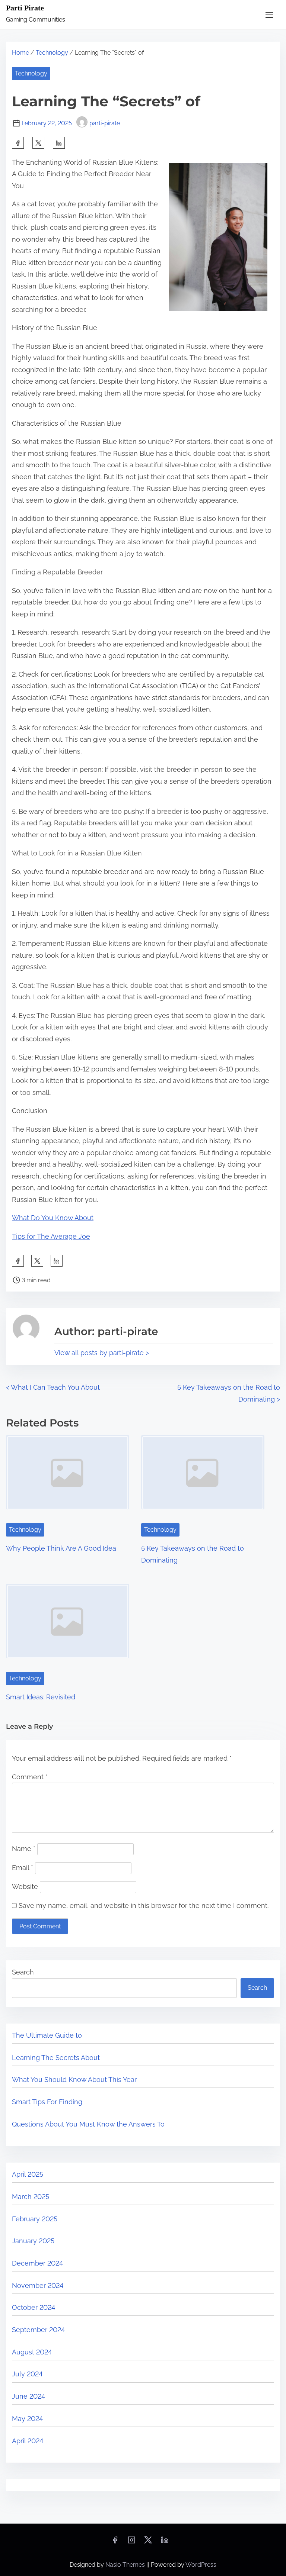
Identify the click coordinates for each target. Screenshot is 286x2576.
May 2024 (27, 2419)
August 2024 (32, 2352)
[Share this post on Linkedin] (59, 143)
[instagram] (131, 2542)
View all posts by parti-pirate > (102, 1353)
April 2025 (28, 2174)
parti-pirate (105, 123)
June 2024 (28, 2396)
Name (24, 1849)
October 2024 (34, 2307)
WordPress (201, 2565)
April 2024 (28, 2441)
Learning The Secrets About (56, 2058)
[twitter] (38, 143)
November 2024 (38, 2285)
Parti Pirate (25, 8)
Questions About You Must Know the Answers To (88, 2124)
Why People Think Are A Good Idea (61, 1548)
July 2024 (27, 2374)
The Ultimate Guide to (47, 2035)
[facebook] (18, 143)
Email (23, 1868)
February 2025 (35, 2219)
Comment (30, 1777)
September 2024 (38, 2330)
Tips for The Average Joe (51, 1236)
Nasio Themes (126, 2565)
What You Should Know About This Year (74, 2080)
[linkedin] (165, 2542)
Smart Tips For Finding (47, 2102)
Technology (52, 53)
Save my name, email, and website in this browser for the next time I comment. (144, 1906)
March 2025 (31, 2197)
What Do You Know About (53, 1218)
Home (20, 53)
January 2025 (33, 2241)
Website (25, 1887)
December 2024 (37, 2263)
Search (23, 1972)
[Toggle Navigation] (269, 15)
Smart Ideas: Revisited (41, 1697)
